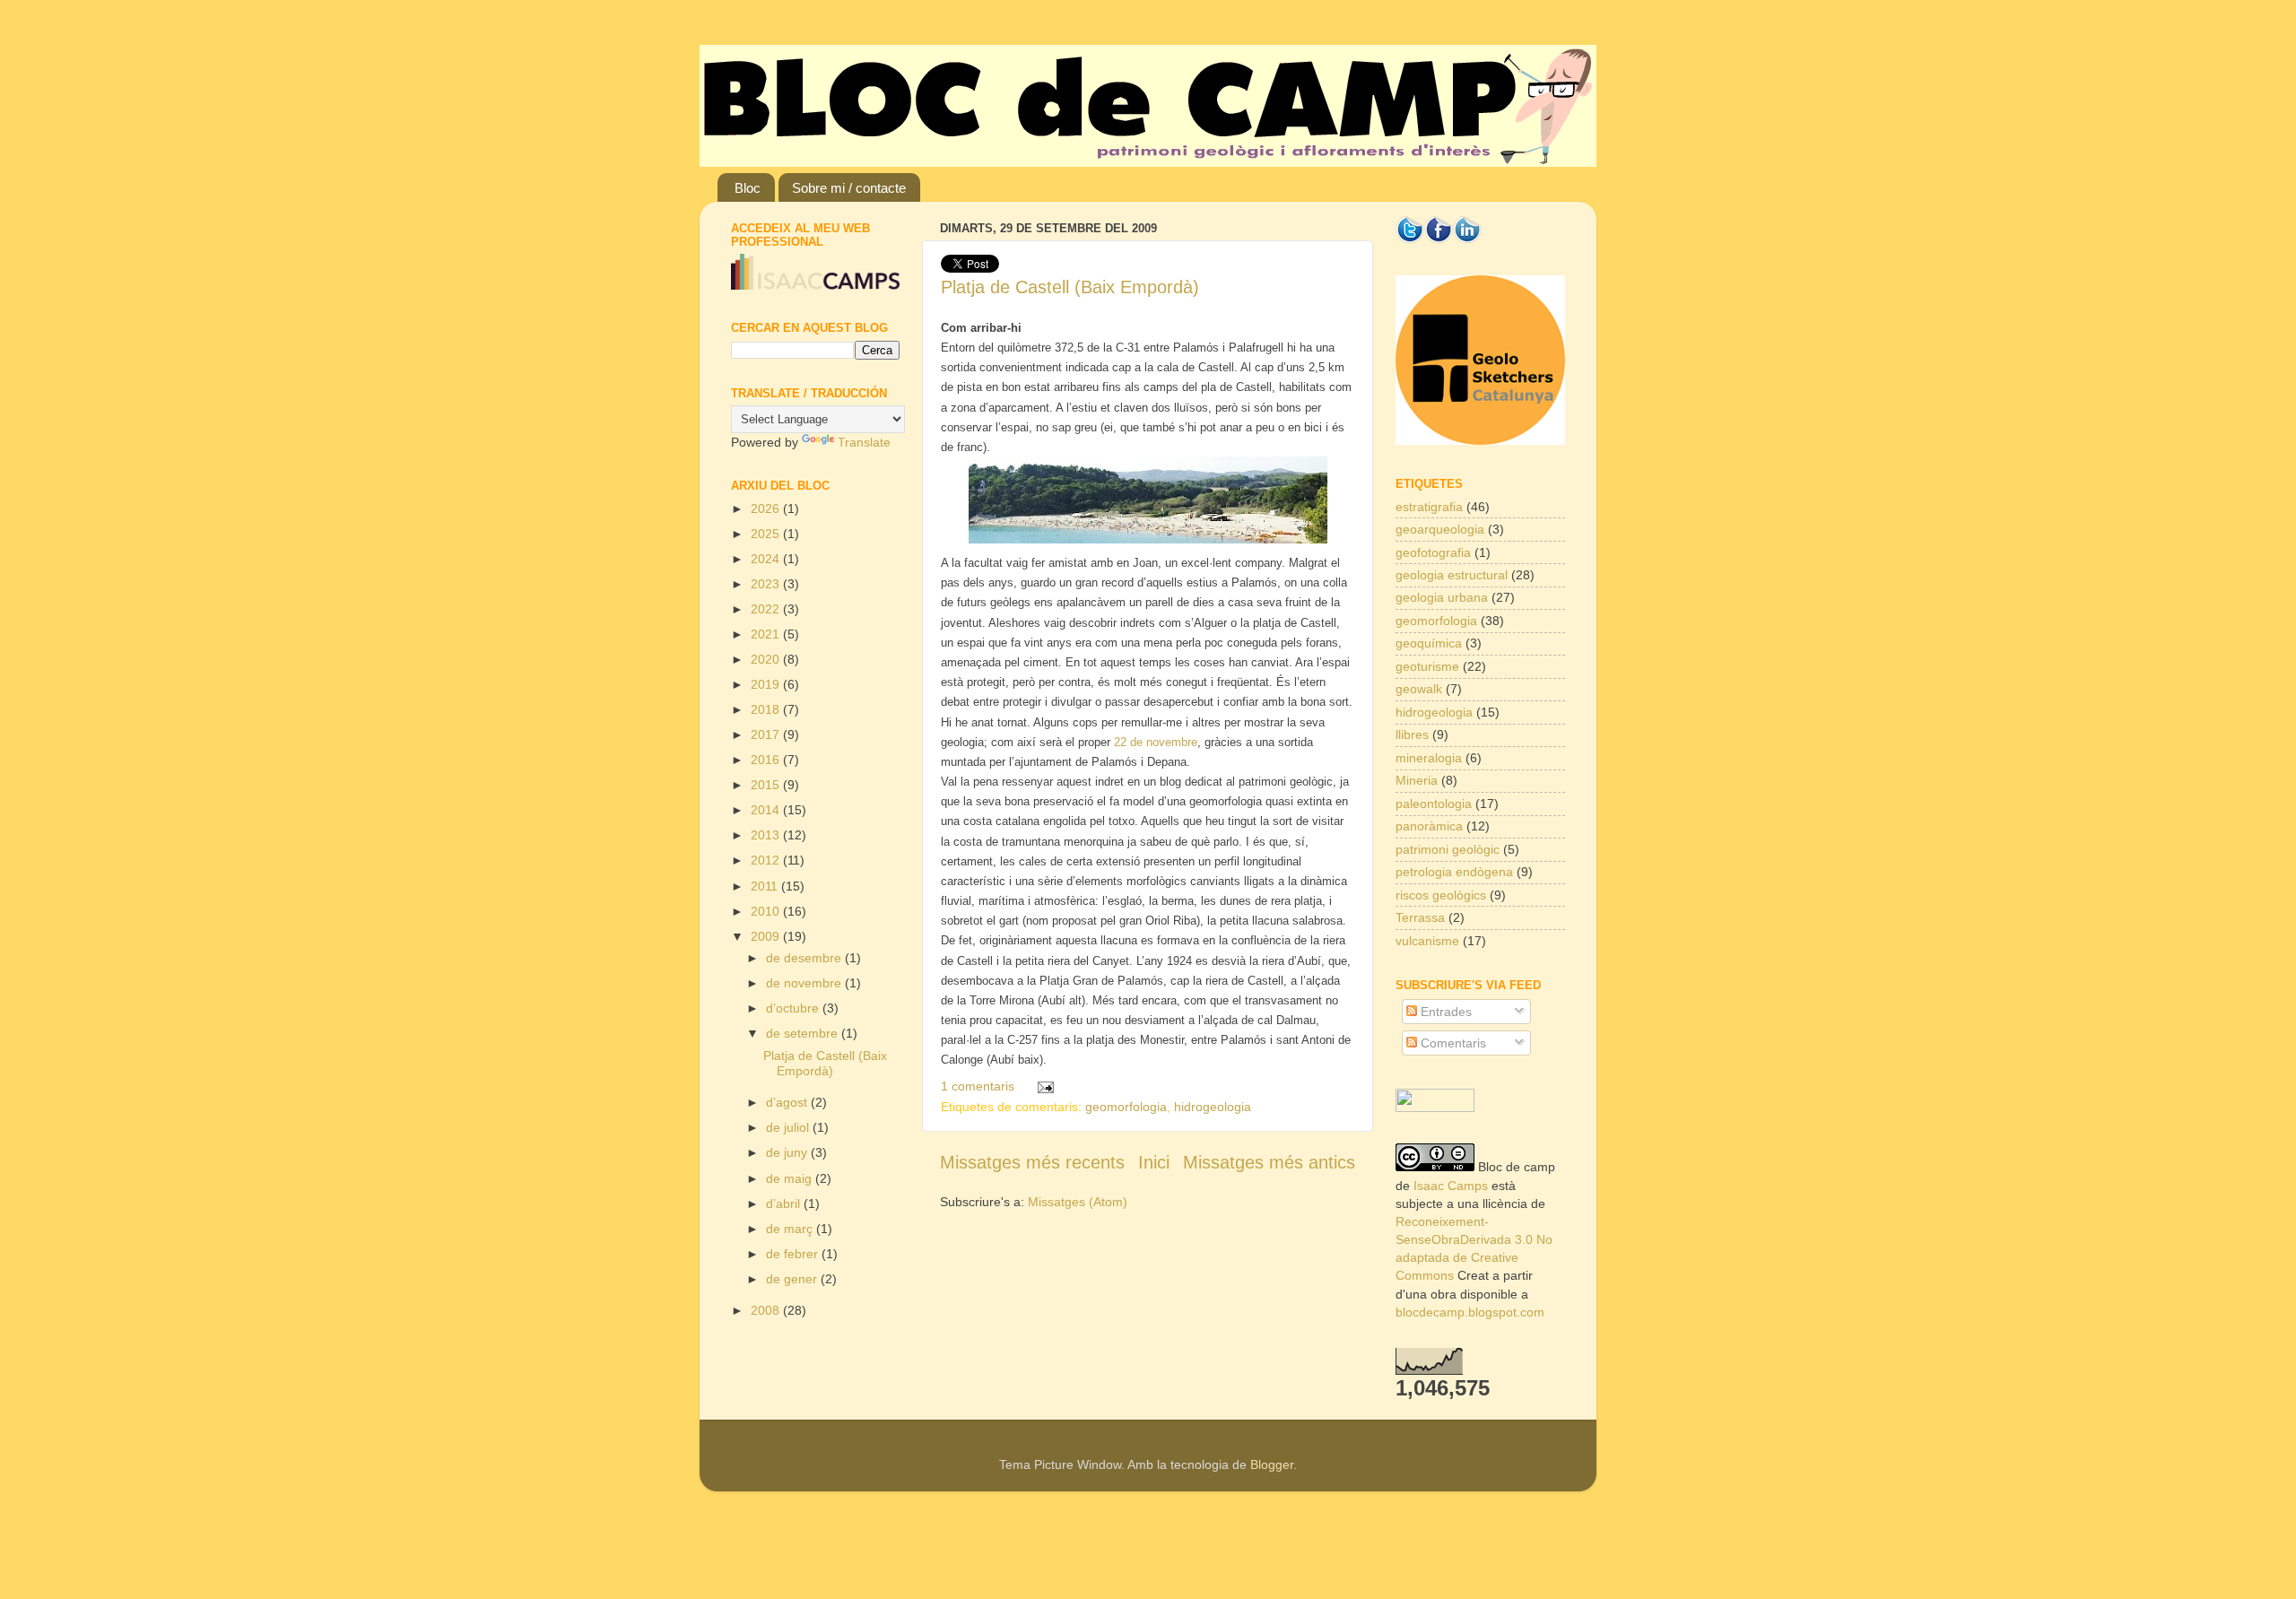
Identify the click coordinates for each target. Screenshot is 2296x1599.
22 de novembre (1156, 742)
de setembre (804, 1033)
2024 (767, 559)
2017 (767, 734)
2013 (767, 835)
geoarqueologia (1440, 529)
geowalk (1419, 689)
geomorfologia (1126, 1107)
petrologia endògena (1454, 872)
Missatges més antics (1269, 1162)
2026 (767, 508)
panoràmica (1429, 826)
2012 (767, 860)
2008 (767, 1310)
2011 (766, 886)
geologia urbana (1442, 597)
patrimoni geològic (1448, 849)
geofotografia (1433, 552)
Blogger (1272, 1464)
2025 (767, 534)
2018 (767, 709)
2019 (767, 684)
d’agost (788, 1102)
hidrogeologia (1213, 1107)
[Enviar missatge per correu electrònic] (1042, 1086)
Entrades (1444, 1012)
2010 (767, 911)
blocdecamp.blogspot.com (1470, 1312)
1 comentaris (978, 1086)
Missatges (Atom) (1078, 1202)
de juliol (789, 1127)
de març (791, 1229)
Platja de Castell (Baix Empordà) (1070, 287)
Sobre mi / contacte (849, 188)
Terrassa (1420, 917)
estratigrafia (1429, 507)
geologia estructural (1452, 575)
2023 (767, 584)
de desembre (805, 958)
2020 (767, 659)
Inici (1154, 1162)
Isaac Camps (1451, 1186)
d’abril (785, 1204)
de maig (791, 1178)
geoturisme (1427, 666)
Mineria (1417, 780)
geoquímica (1429, 643)
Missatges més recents (1032, 1162)
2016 (767, 760)
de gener (793, 1279)
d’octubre (794, 1008)
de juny (788, 1152)
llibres (1412, 734)
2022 (767, 609)
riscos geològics (1441, 895)
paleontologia (1434, 804)
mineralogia (1429, 758)
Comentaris (1452, 1043)
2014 (767, 810)
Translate (864, 442)
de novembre (805, 983)
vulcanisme (1427, 941)
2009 (767, 936)
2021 (767, 634)
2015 (767, 785)
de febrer (794, 1254)
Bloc (748, 188)
